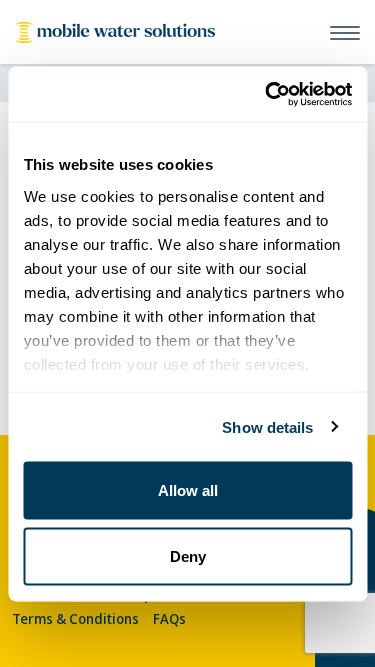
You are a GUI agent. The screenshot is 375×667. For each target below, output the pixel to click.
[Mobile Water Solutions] (115, 32)
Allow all (188, 490)
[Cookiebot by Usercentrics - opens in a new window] (267, 94)
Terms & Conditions (75, 619)
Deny (188, 555)
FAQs (169, 619)
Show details (267, 426)
